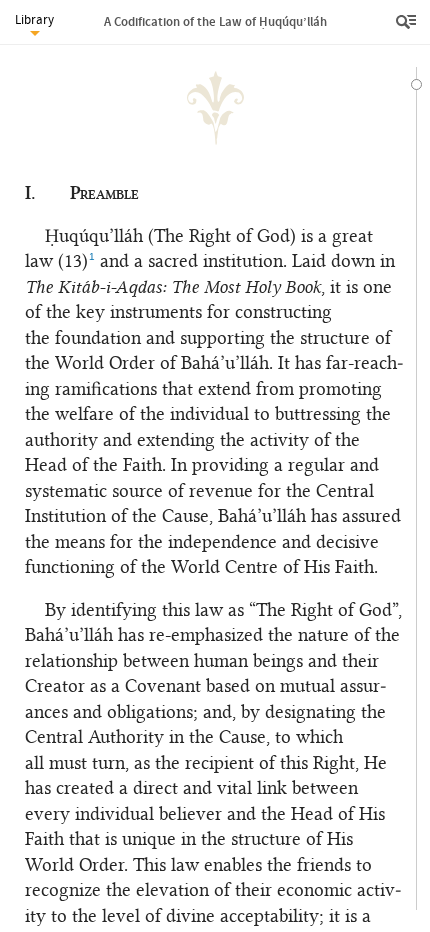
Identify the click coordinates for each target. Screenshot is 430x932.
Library (34, 19)
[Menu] (408, 22)
